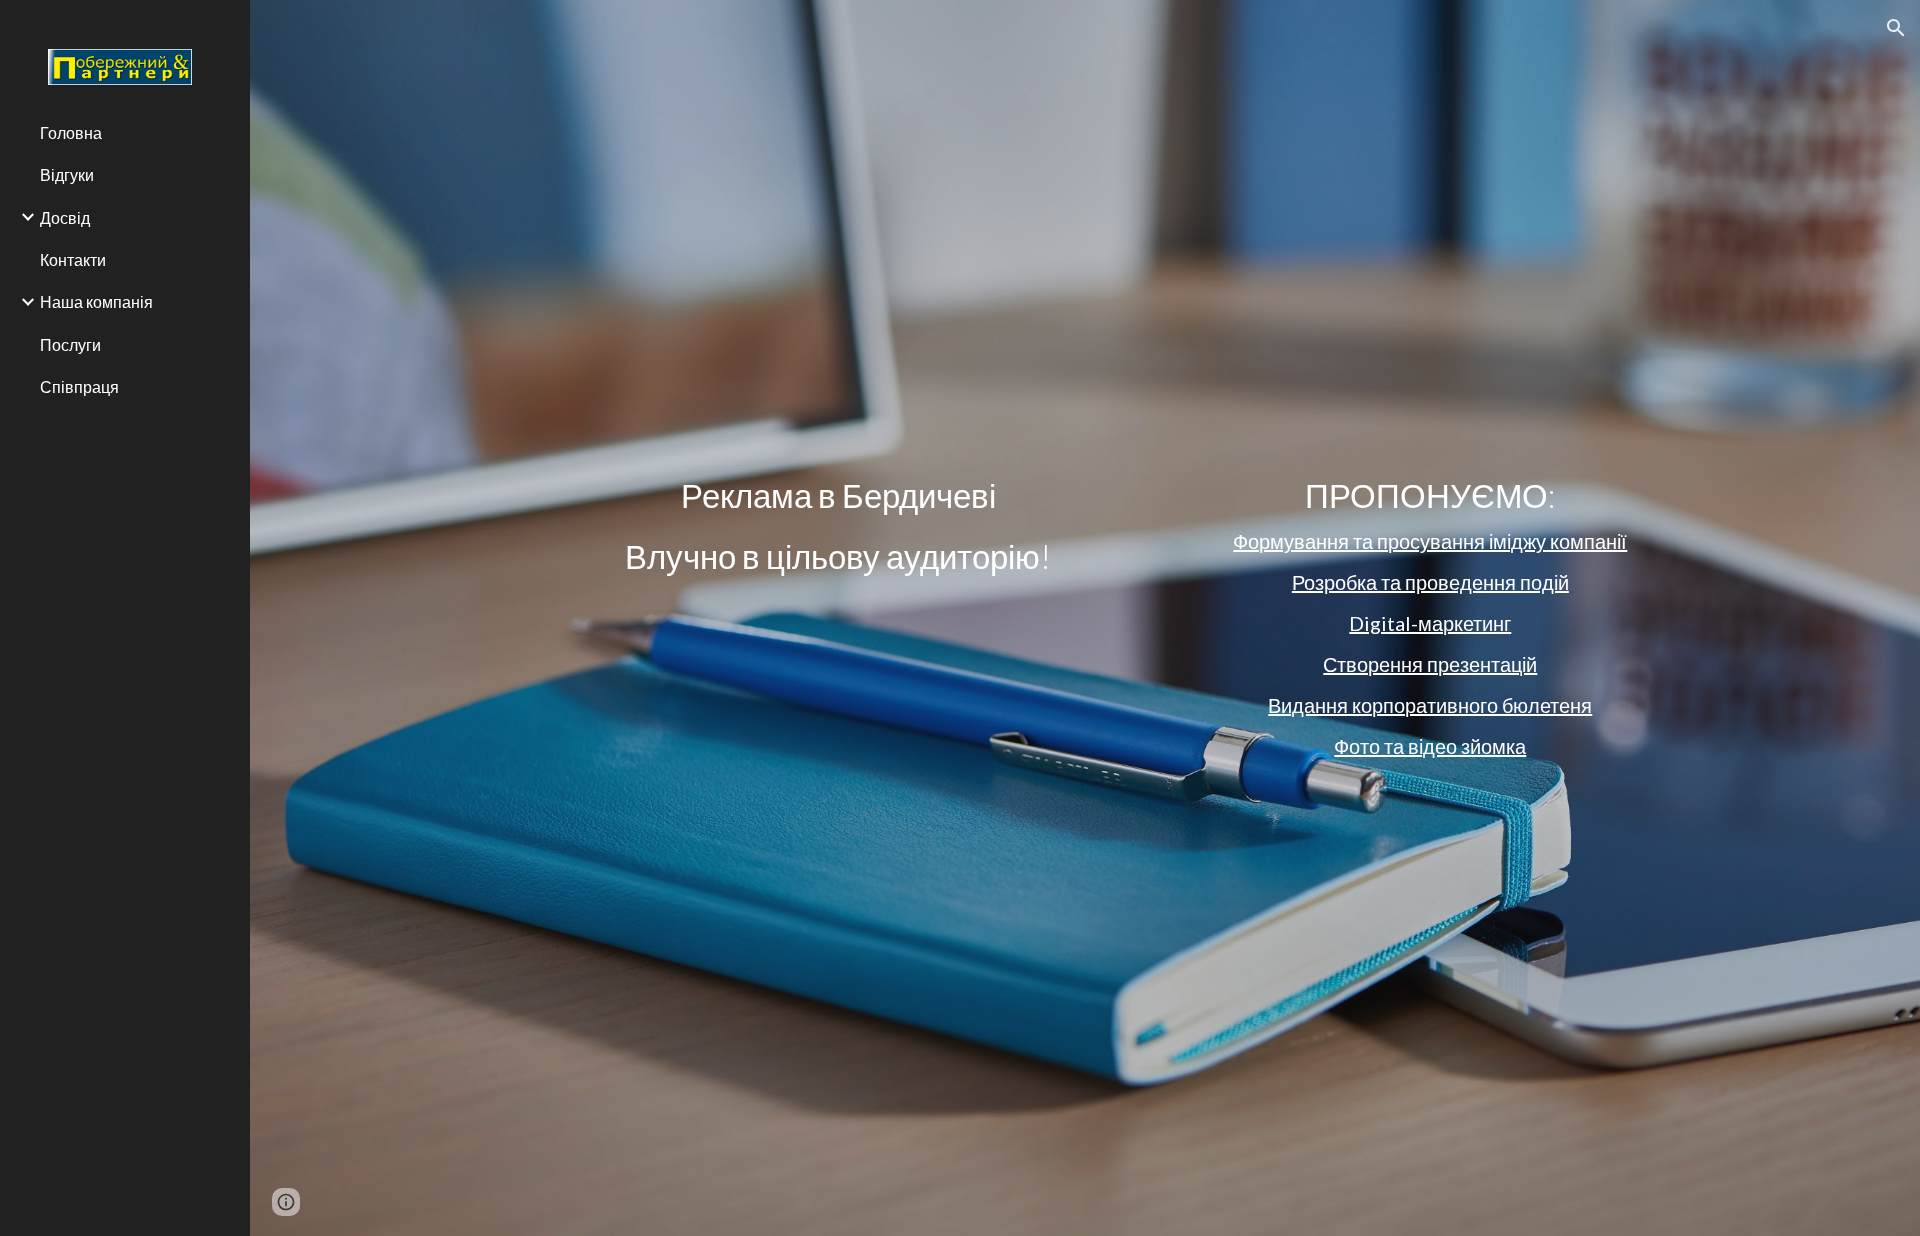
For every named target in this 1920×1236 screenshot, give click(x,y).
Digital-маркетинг (1430, 623)
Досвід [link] (65, 217)
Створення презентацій (1430, 664)
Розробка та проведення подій (1430, 582)
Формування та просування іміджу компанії (1430, 541)
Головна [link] (71, 132)
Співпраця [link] (79, 386)
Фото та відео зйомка (1430, 746)
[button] (1896, 28)
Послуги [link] (70, 344)
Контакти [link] (73, 259)
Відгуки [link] (67, 174)
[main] (838, 526)
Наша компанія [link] (96, 301)
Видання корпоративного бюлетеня (1430, 705)
